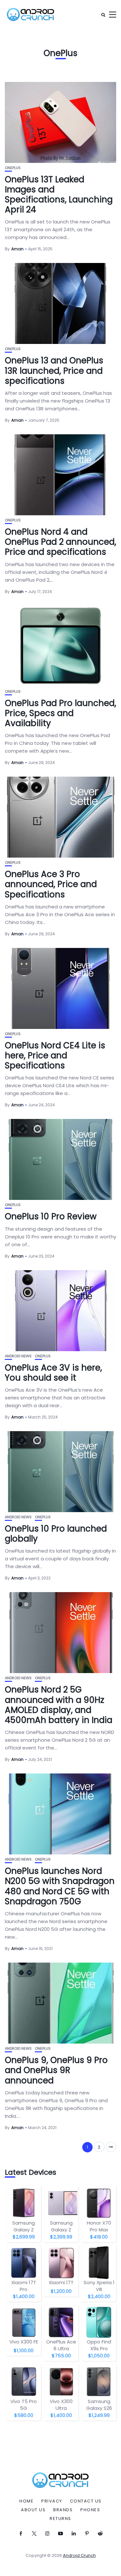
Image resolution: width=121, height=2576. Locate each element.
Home (26, 2501)
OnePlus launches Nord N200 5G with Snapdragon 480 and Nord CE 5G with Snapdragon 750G (60, 1886)
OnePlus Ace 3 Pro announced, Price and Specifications (51, 884)
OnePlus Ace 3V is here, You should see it (53, 1373)
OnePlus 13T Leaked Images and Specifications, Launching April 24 (59, 195)
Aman (17, 249)
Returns (60, 2519)
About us (33, 2510)
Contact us (86, 2501)
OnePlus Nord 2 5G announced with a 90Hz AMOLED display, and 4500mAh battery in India (59, 1705)
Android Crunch (79, 2555)
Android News (18, 1356)
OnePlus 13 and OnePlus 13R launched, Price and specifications (54, 370)
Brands (63, 2510)
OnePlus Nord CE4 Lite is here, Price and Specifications (55, 1055)
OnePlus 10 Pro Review (51, 1216)
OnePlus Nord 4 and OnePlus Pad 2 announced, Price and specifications (60, 542)
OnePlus (13, 168)
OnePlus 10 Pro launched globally (56, 1534)
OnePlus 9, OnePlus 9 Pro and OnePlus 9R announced (56, 2070)
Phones (90, 2510)
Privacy (52, 2501)
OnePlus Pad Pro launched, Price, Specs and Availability (60, 713)
